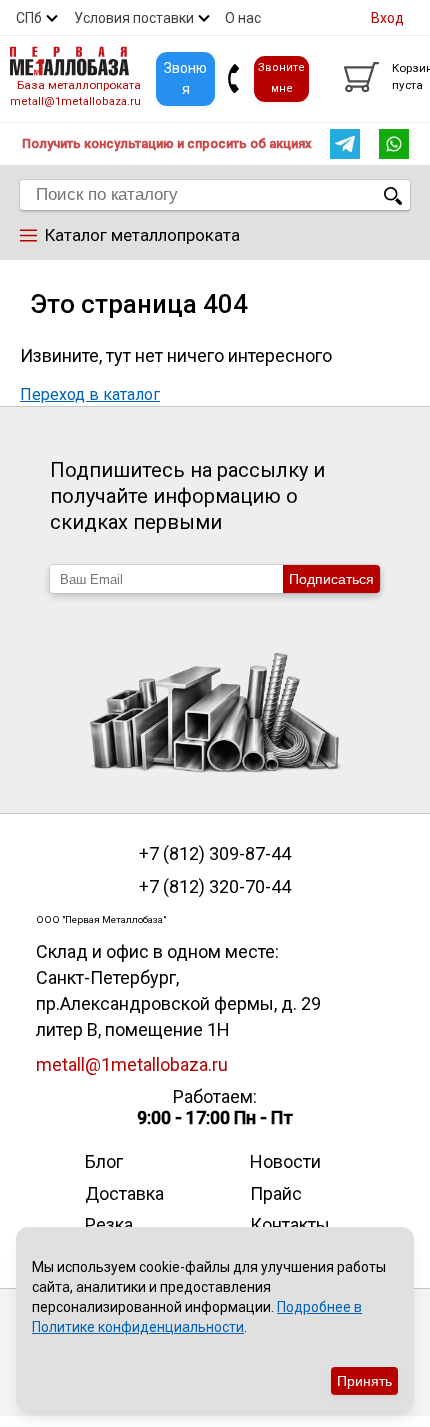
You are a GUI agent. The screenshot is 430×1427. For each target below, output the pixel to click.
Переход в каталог (90, 394)
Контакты (290, 1224)
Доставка (124, 1193)
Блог (104, 1161)
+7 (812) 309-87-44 (215, 854)
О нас (243, 18)
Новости (285, 1161)
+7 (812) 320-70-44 (215, 887)
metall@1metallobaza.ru (75, 101)
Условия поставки (134, 18)
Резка (109, 1224)
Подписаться (331, 579)
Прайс (276, 1193)
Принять (364, 1381)
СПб (29, 18)
